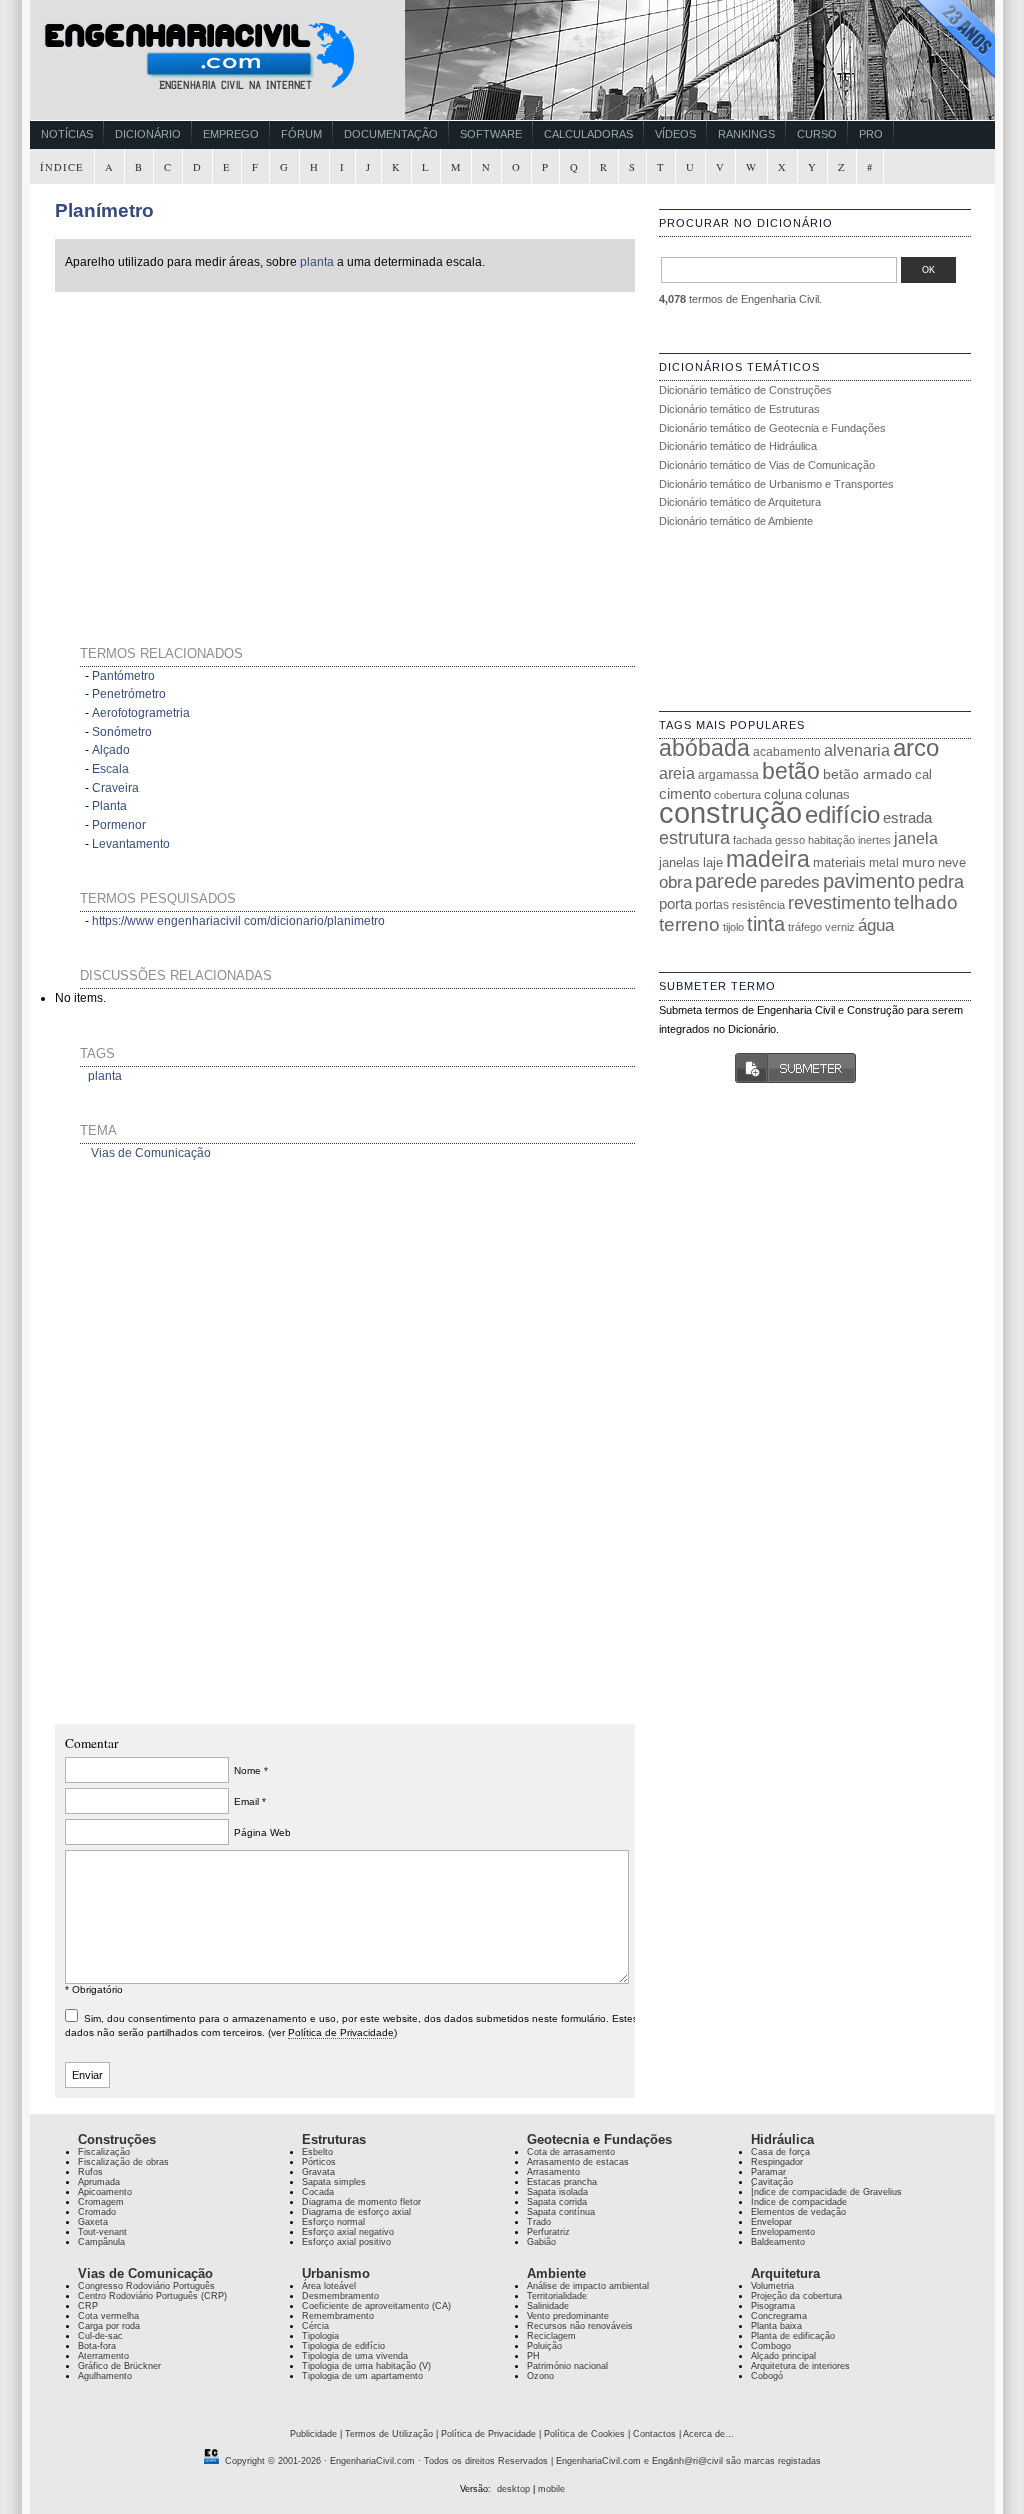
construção (730, 812)
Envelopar (771, 2222)
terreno (689, 924)
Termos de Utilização (389, 2434)
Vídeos (675, 134)
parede (726, 881)
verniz (840, 927)
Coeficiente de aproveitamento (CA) (376, 2306)
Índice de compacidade (799, 2202)
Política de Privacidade (341, 2032)
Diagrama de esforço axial (356, 2212)
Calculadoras (588, 134)
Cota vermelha (108, 2316)
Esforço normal (333, 2222)
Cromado (97, 2212)
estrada (907, 817)
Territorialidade (557, 2296)
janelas (679, 862)
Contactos (654, 2434)
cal (923, 774)
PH (533, 2356)
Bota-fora (97, 2346)
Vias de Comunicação (151, 1153)
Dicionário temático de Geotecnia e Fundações (772, 428)
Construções (117, 2139)
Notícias (67, 134)
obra (675, 882)
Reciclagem (551, 2336)
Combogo (771, 2346)
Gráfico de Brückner (119, 2366)
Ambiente (556, 2273)
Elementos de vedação (798, 2212)
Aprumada (99, 2182)
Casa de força (780, 2152)
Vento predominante (568, 2316)
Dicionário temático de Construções (745, 390)
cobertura (737, 795)
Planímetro (104, 210)
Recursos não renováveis (580, 2326)
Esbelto (317, 2152)
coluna (783, 794)
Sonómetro (122, 732)
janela (916, 838)
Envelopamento (783, 2232)
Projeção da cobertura (796, 2296)
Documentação (391, 134)
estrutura (694, 838)
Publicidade (313, 2434)
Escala (110, 769)
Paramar (768, 2172)
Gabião (541, 2242)
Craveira (115, 788)
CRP (88, 2306)
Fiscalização (104, 2152)
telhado (926, 902)
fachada (752, 840)
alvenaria (857, 750)
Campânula (101, 2242)
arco (916, 748)
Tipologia (320, 2336)
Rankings (746, 134)
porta (675, 903)
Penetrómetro (129, 694)
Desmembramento (340, 2296)
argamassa (728, 775)
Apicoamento (105, 2192)
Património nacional (567, 2366)
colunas (827, 794)
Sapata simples (334, 2182)
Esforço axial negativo (348, 2232)
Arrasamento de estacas (578, 2162)
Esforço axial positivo (346, 2242)
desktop (513, 2489)
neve (952, 862)
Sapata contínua (561, 2212)
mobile (551, 2489)
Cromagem (101, 2202)
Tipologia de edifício (343, 2346)
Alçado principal (783, 2356)
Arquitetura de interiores (800, 2366)
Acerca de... (708, 2434)
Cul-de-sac (100, 2336)
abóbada (704, 748)
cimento (685, 793)
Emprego (231, 134)
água (876, 925)
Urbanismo (336, 2273)
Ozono (540, 2376)
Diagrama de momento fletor (361, 2202)
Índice (62, 167)
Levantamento (131, 844)
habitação (831, 840)
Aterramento (103, 2356)
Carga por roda (109, 2326)
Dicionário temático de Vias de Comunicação (767, 465)
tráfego (805, 927)
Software (491, 134)
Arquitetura (785, 2273)
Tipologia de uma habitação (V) (366, 2366)
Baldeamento (778, 2242)
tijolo (733, 927)
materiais (839, 862)
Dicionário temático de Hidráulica (738, 446)
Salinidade (548, 2306)
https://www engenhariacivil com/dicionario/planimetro (238, 921)
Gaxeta (93, 2222)
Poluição (544, 2346)
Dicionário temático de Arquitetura (740, 502)
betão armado (867, 774)
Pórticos (319, 2162)
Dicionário (148, 134)
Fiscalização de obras (123, 2162)
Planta (109, 806)
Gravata (318, 2172)
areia (677, 773)
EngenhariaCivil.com (372, 2461)
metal (884, 863)
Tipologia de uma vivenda (355, 2356)
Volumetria (772, 2286)
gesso (790, 840)
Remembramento (338, 2316)
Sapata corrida (557, 2202)
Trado (539, 2222)
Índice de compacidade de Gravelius (826, 2192)
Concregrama (779, 2316)
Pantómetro (123, 676)
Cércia (315, 2326)
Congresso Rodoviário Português (146, 2286)
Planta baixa (776, 2326)
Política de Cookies (584, 2434)
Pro (871, 134)
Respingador (777, 2162)
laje (713, 862)
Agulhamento (105, 2376)
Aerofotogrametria (141, 713)
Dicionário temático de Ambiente (736, 521)
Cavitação (772, 2182)
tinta (766, 924)
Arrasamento (553, 2172)
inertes (874, 840)
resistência (758, 905)
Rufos (90, 2172)
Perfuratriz (548, 2232)
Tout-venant (102, 2232)
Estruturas (334, 2139)
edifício (842, 814)
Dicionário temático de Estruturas (739, 409)
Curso (817, 134)
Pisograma (773, 2306)
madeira (768, 859)
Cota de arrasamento (571, 2152)
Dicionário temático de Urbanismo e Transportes (776, 484)
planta (317, 262)
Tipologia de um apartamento (362, 2376)
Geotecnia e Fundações (599, 2139)
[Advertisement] (247, 444)
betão (791, 771)
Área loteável (329, 2286)
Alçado (111, 750)
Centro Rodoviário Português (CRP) (152, 2296)
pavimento (869, 881)
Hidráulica (782, 2139)
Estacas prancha (562, 2182)
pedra (941, 882)
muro (918, 862)
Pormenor (119, 825)
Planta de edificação (793, 2336)
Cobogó (767, 2376)
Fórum (301, 134)
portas (712, 904)
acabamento (787, 751)
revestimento (839, 903)
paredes (790, 882)
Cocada (318, 2192)
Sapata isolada (557, 2192)
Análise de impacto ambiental (588, 2286)
